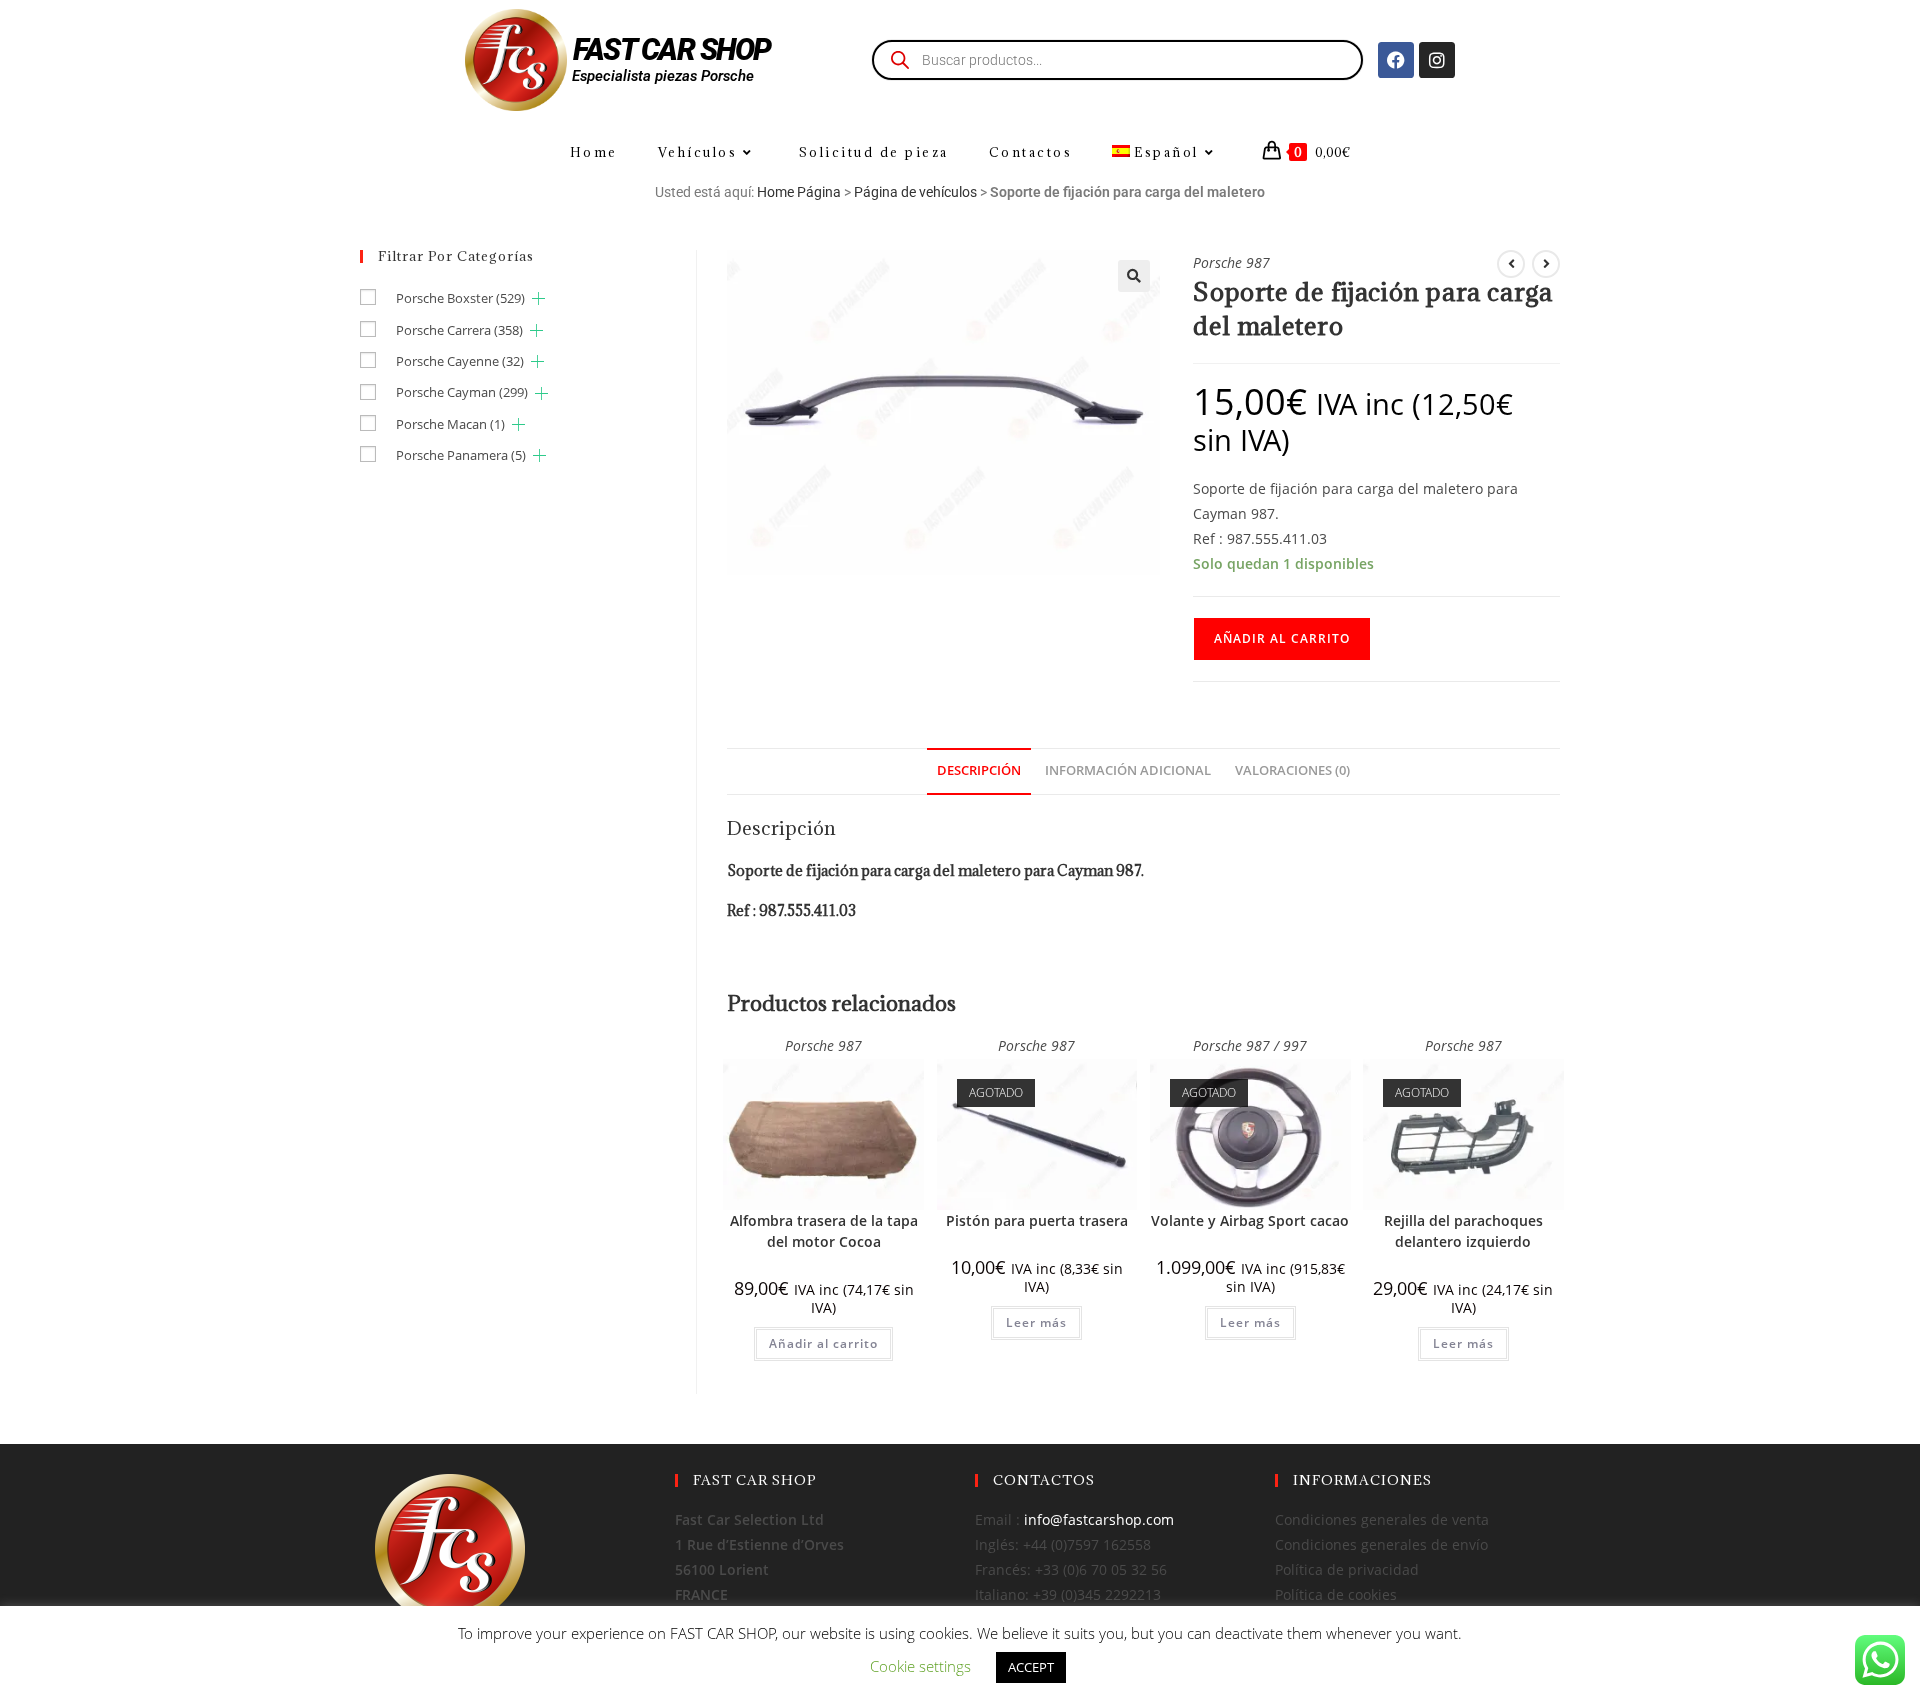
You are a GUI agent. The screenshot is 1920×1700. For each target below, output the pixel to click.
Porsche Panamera (461, 455)
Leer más (1036, 1322)
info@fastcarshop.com (1099, 1519)
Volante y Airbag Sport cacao (1250, 1220)
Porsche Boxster (460, 298)
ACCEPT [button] (1031, 1667)
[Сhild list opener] (538, 298)
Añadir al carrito (1282, 638)
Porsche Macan (450, 424)
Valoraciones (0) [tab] (1292, 770)
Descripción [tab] (979, 770)
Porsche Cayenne (460, 361)
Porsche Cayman (462, 392)
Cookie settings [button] (920, 1666)
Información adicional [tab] (1128, 770)
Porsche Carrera (459, 330)
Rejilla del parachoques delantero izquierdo (1463, 1231)
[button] (1134, 276)
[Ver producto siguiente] (1546, 264)
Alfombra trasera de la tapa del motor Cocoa (824, 1231)
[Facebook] (1396, 60)
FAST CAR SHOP (672, 49)
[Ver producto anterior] (1511, 264)
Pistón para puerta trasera (1037, 1220)
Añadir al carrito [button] (823, 1343)
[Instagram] (1437, 60)
